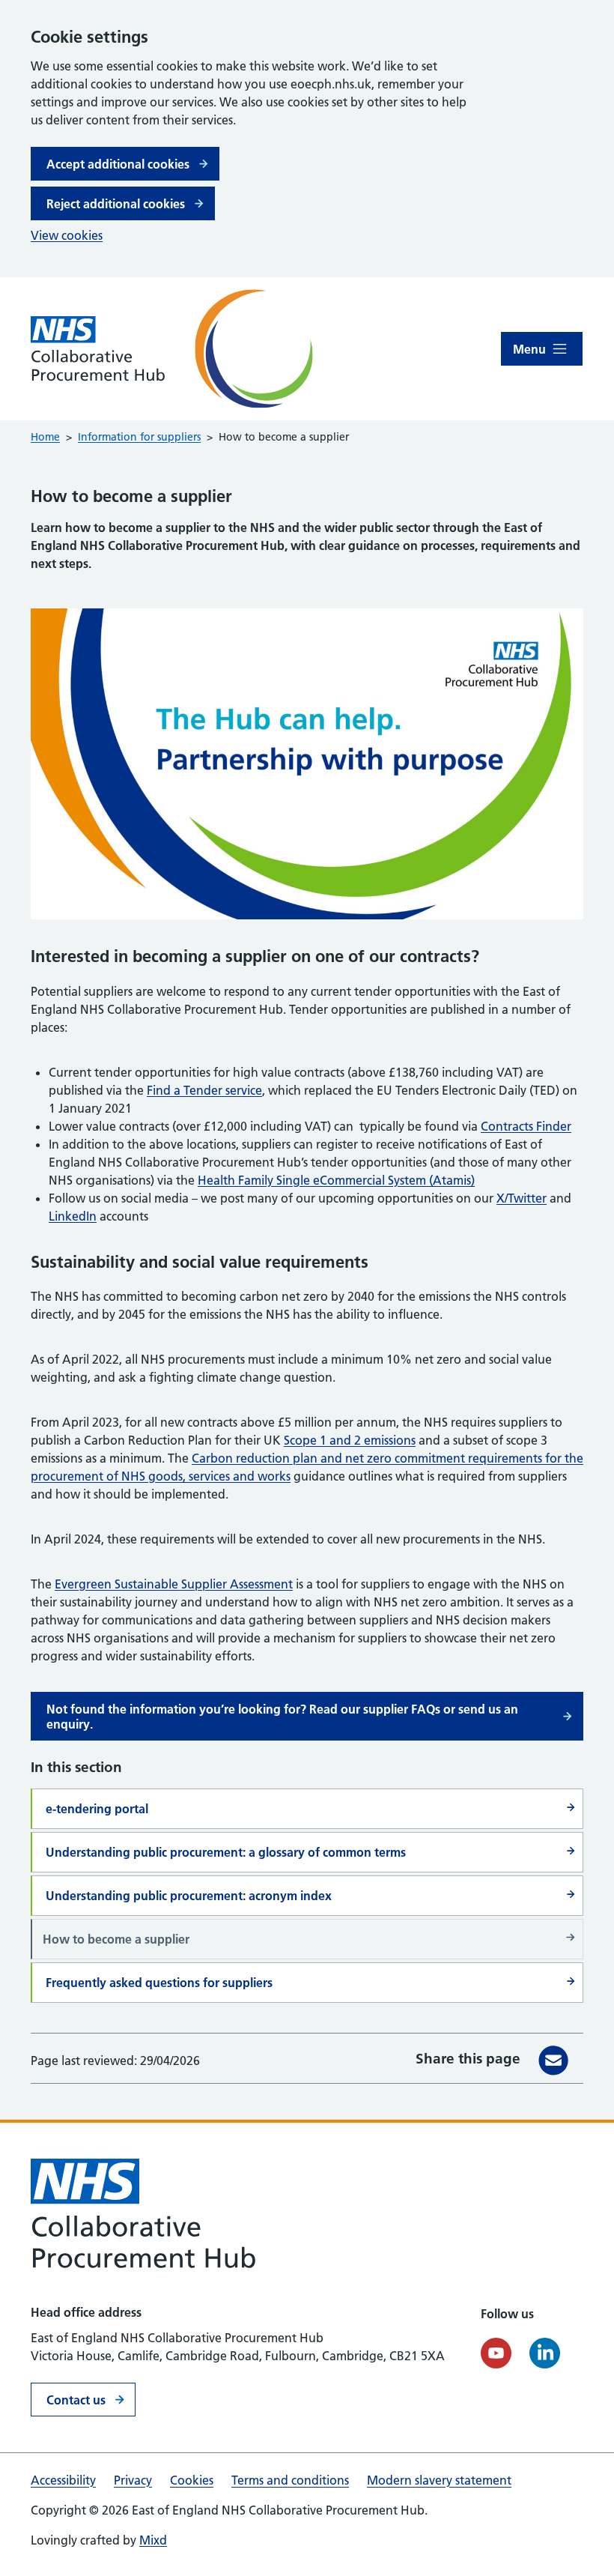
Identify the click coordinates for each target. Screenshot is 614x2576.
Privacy (133, 2480)
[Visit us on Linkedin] (545, 2353)
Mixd (153, 2540)
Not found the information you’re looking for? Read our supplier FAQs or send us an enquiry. (282, 1717)
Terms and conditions (290, 2480)
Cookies (192, 2480)
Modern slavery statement (439, 2480)
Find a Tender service (204, 1090)
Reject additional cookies (116, 204)
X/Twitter (522, 1198)
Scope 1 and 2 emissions (350, 1440)
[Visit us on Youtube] (496, 2353)
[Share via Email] (553, 2061)
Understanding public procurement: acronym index (189, 1896)
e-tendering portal (97, 1809)
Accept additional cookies (118, 164)
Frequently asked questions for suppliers (159, 1983)
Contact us (76, 2400)
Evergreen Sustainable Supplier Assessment (174, 1584)
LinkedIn (73, 1216)
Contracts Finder (526, 1126)
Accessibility (63, 2480)
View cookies (67, 235)
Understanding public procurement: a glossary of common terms (226, 1852)
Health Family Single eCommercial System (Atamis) (336, 1180)
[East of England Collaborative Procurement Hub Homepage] (164, 349)
